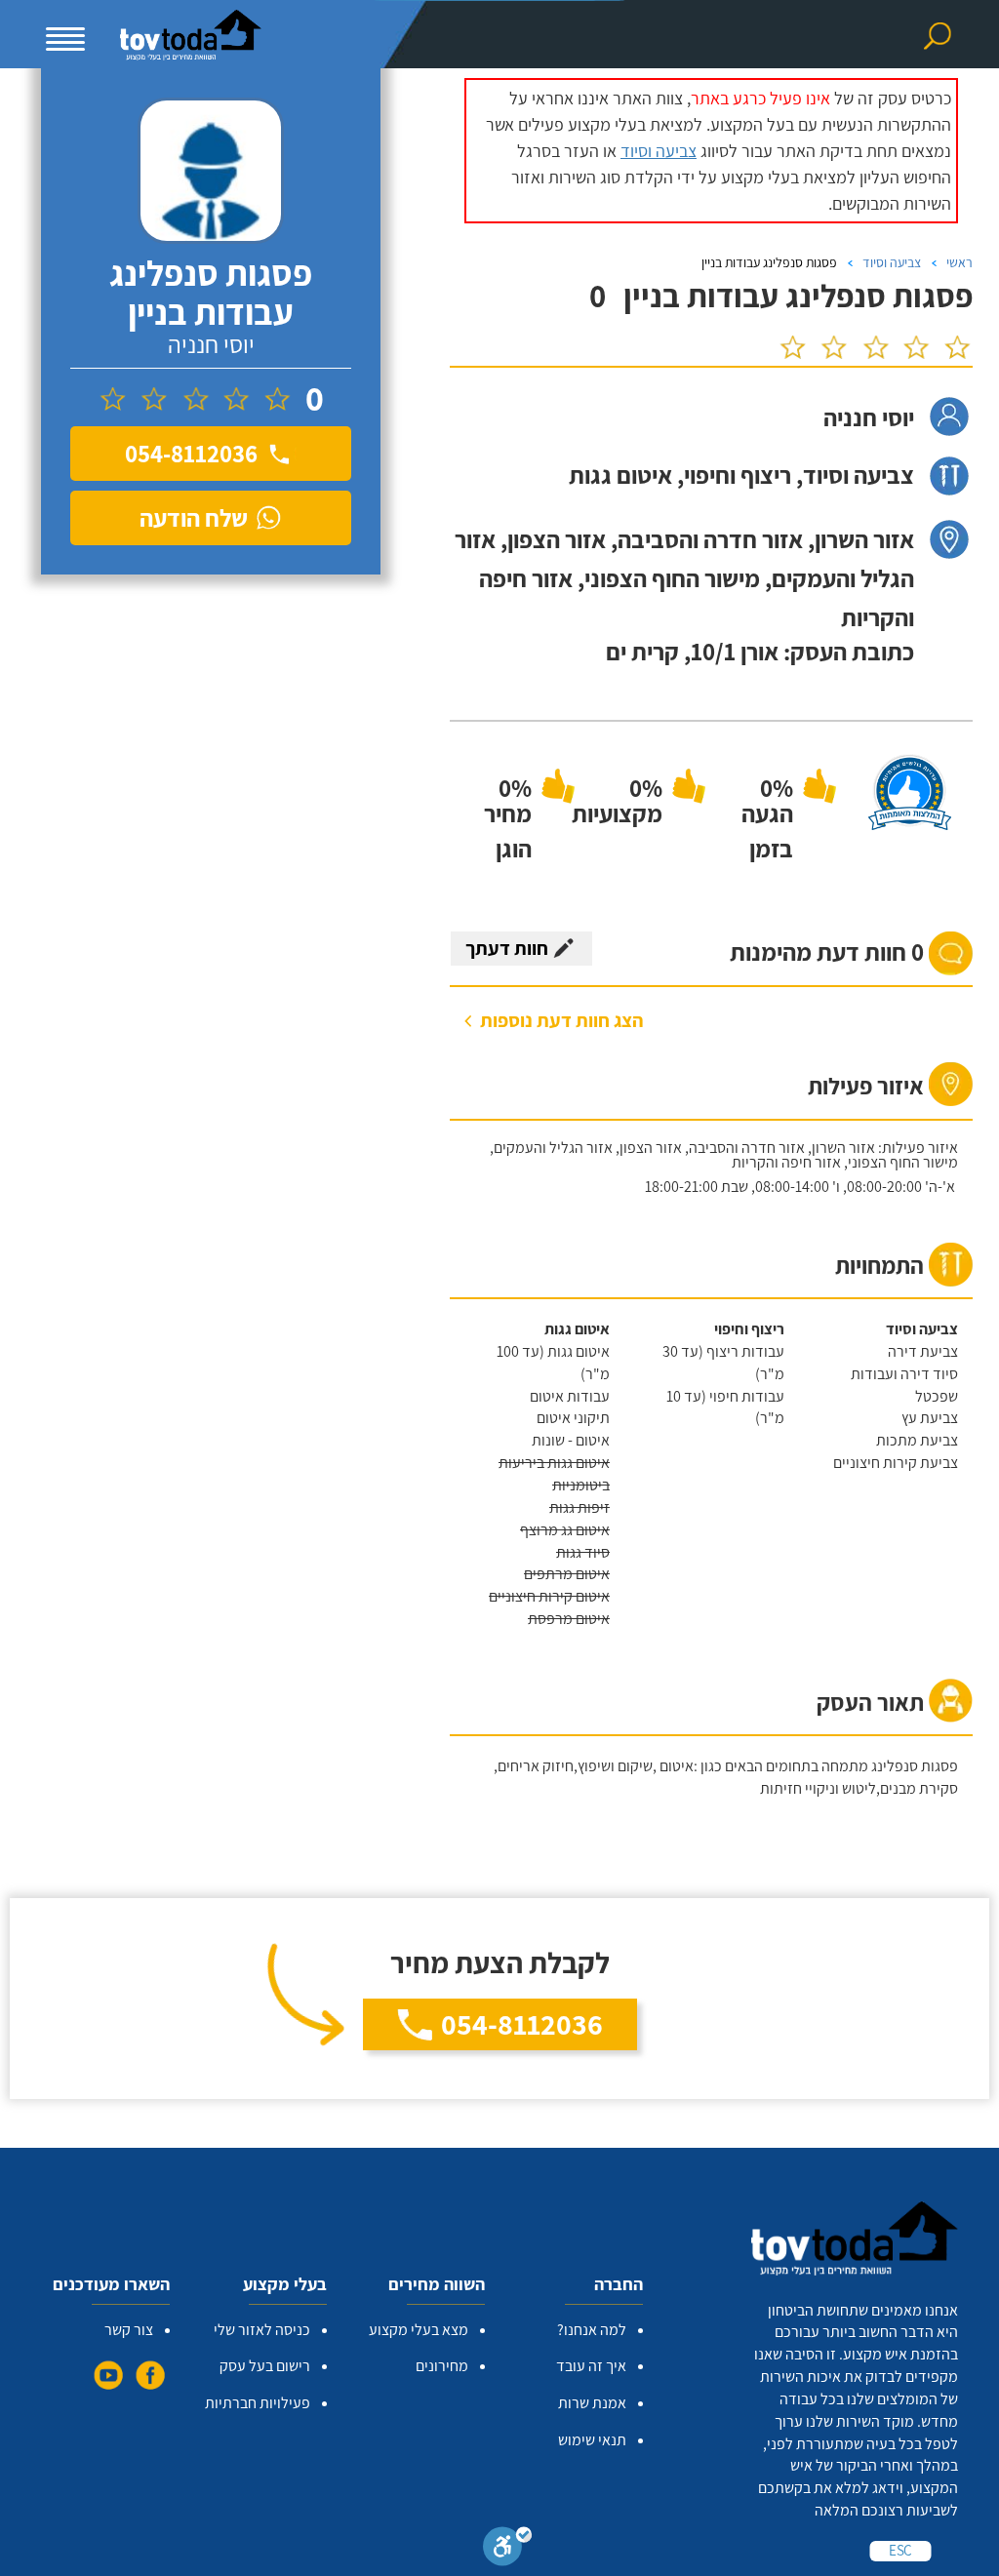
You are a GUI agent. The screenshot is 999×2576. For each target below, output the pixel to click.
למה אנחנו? (592, 2330)
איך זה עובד (591, 2366)
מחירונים (442, 2366)
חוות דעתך (507, 948)
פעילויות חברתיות (258, 2403)
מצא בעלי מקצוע (419, 2330)
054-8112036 (522, 2024)
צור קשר (129, 2330)
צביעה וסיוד (659, 151)
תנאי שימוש (592, 2440)
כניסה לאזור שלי (262, 2330)
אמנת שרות (592, 2403)
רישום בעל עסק (265, 2366)
